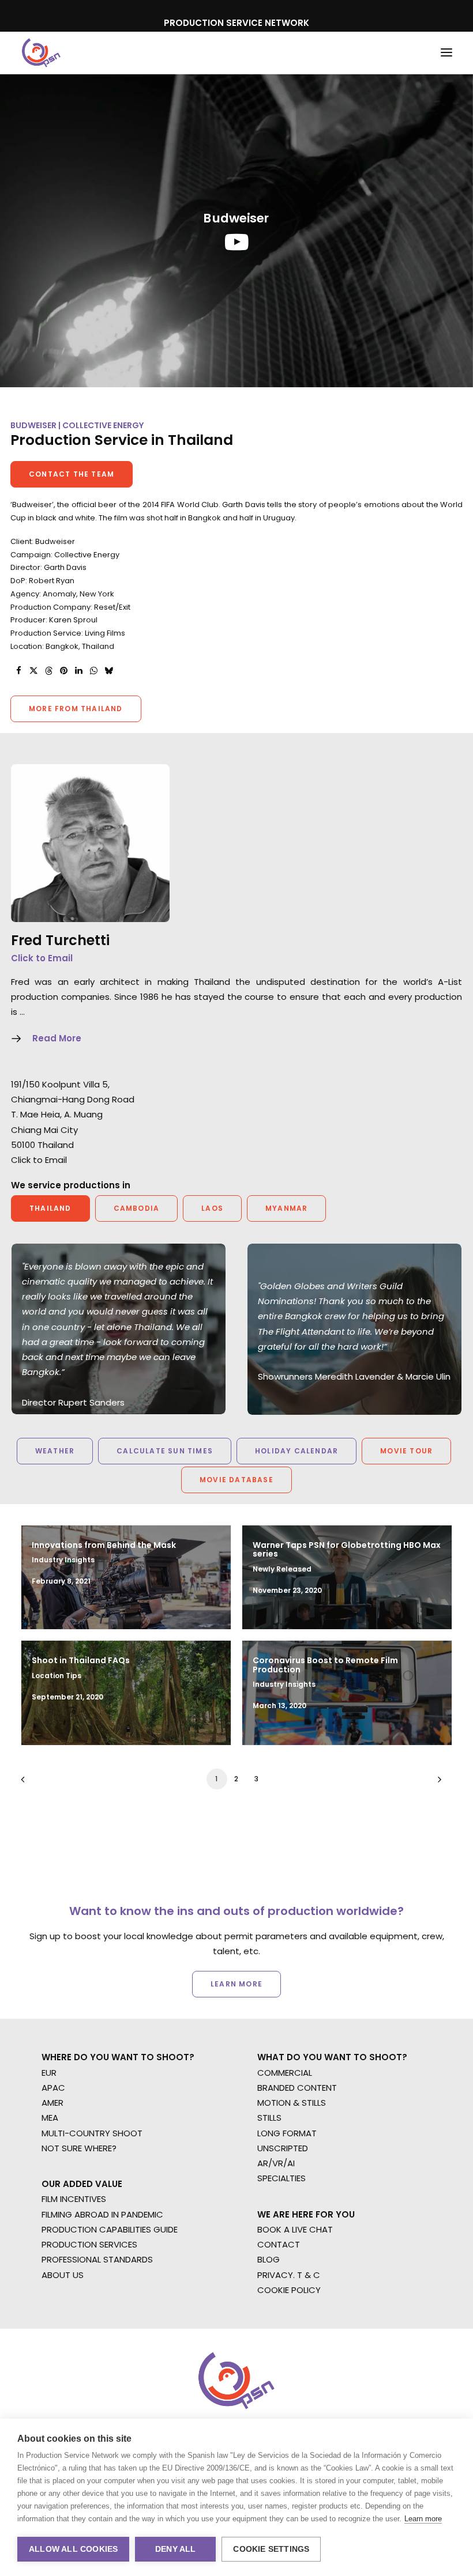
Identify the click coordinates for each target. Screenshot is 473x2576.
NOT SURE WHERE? (79, 2148)
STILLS (269, 2118)
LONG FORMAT (287, 2133)
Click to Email (42, 958)
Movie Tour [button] (406, 1451)
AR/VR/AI (276, 2163)
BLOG (269, 2259)
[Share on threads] (48, 671)
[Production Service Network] (41, 53)
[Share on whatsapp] (93, 671)
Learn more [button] (236, 1984)
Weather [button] (55, 1451)
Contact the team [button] (72, 474)
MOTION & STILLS (292, 2103)
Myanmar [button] (286, 1208)
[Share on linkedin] (78, 671)
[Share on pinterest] (63, 671)
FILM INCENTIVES (74, 2199)
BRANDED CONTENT (297, 2088)
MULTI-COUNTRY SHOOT (92, 2133)
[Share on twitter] (33, 671)
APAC (53, 2088)
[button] (446, 53)
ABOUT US (63, 2275)
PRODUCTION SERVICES (89, 2244)
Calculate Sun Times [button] (165, 1451)
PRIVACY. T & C (289, 2275)
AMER (52, 2103)
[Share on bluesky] (108, 671)
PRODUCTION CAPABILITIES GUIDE (110, 2229)
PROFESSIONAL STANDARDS (97, 2259)
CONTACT (279, 2244)
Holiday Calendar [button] (296, 1451)
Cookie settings (271, 2549)
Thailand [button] (50, 1208)
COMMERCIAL (285, 2073)
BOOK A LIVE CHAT (295, 2229)
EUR (49, 2073)
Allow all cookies (73, 2549)
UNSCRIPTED (283, 2148)
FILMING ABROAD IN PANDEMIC (102, 2214)
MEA (50, 2118)
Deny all (176, 2549)
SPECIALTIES (281, 2178)
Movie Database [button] (236, 1480)
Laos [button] (212, 1208)
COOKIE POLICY (289, 2290)
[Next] (437, 1783)
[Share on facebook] (18, 671)
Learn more (423, 2519)
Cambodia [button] (137, 1208)
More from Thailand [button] (76, 709)
